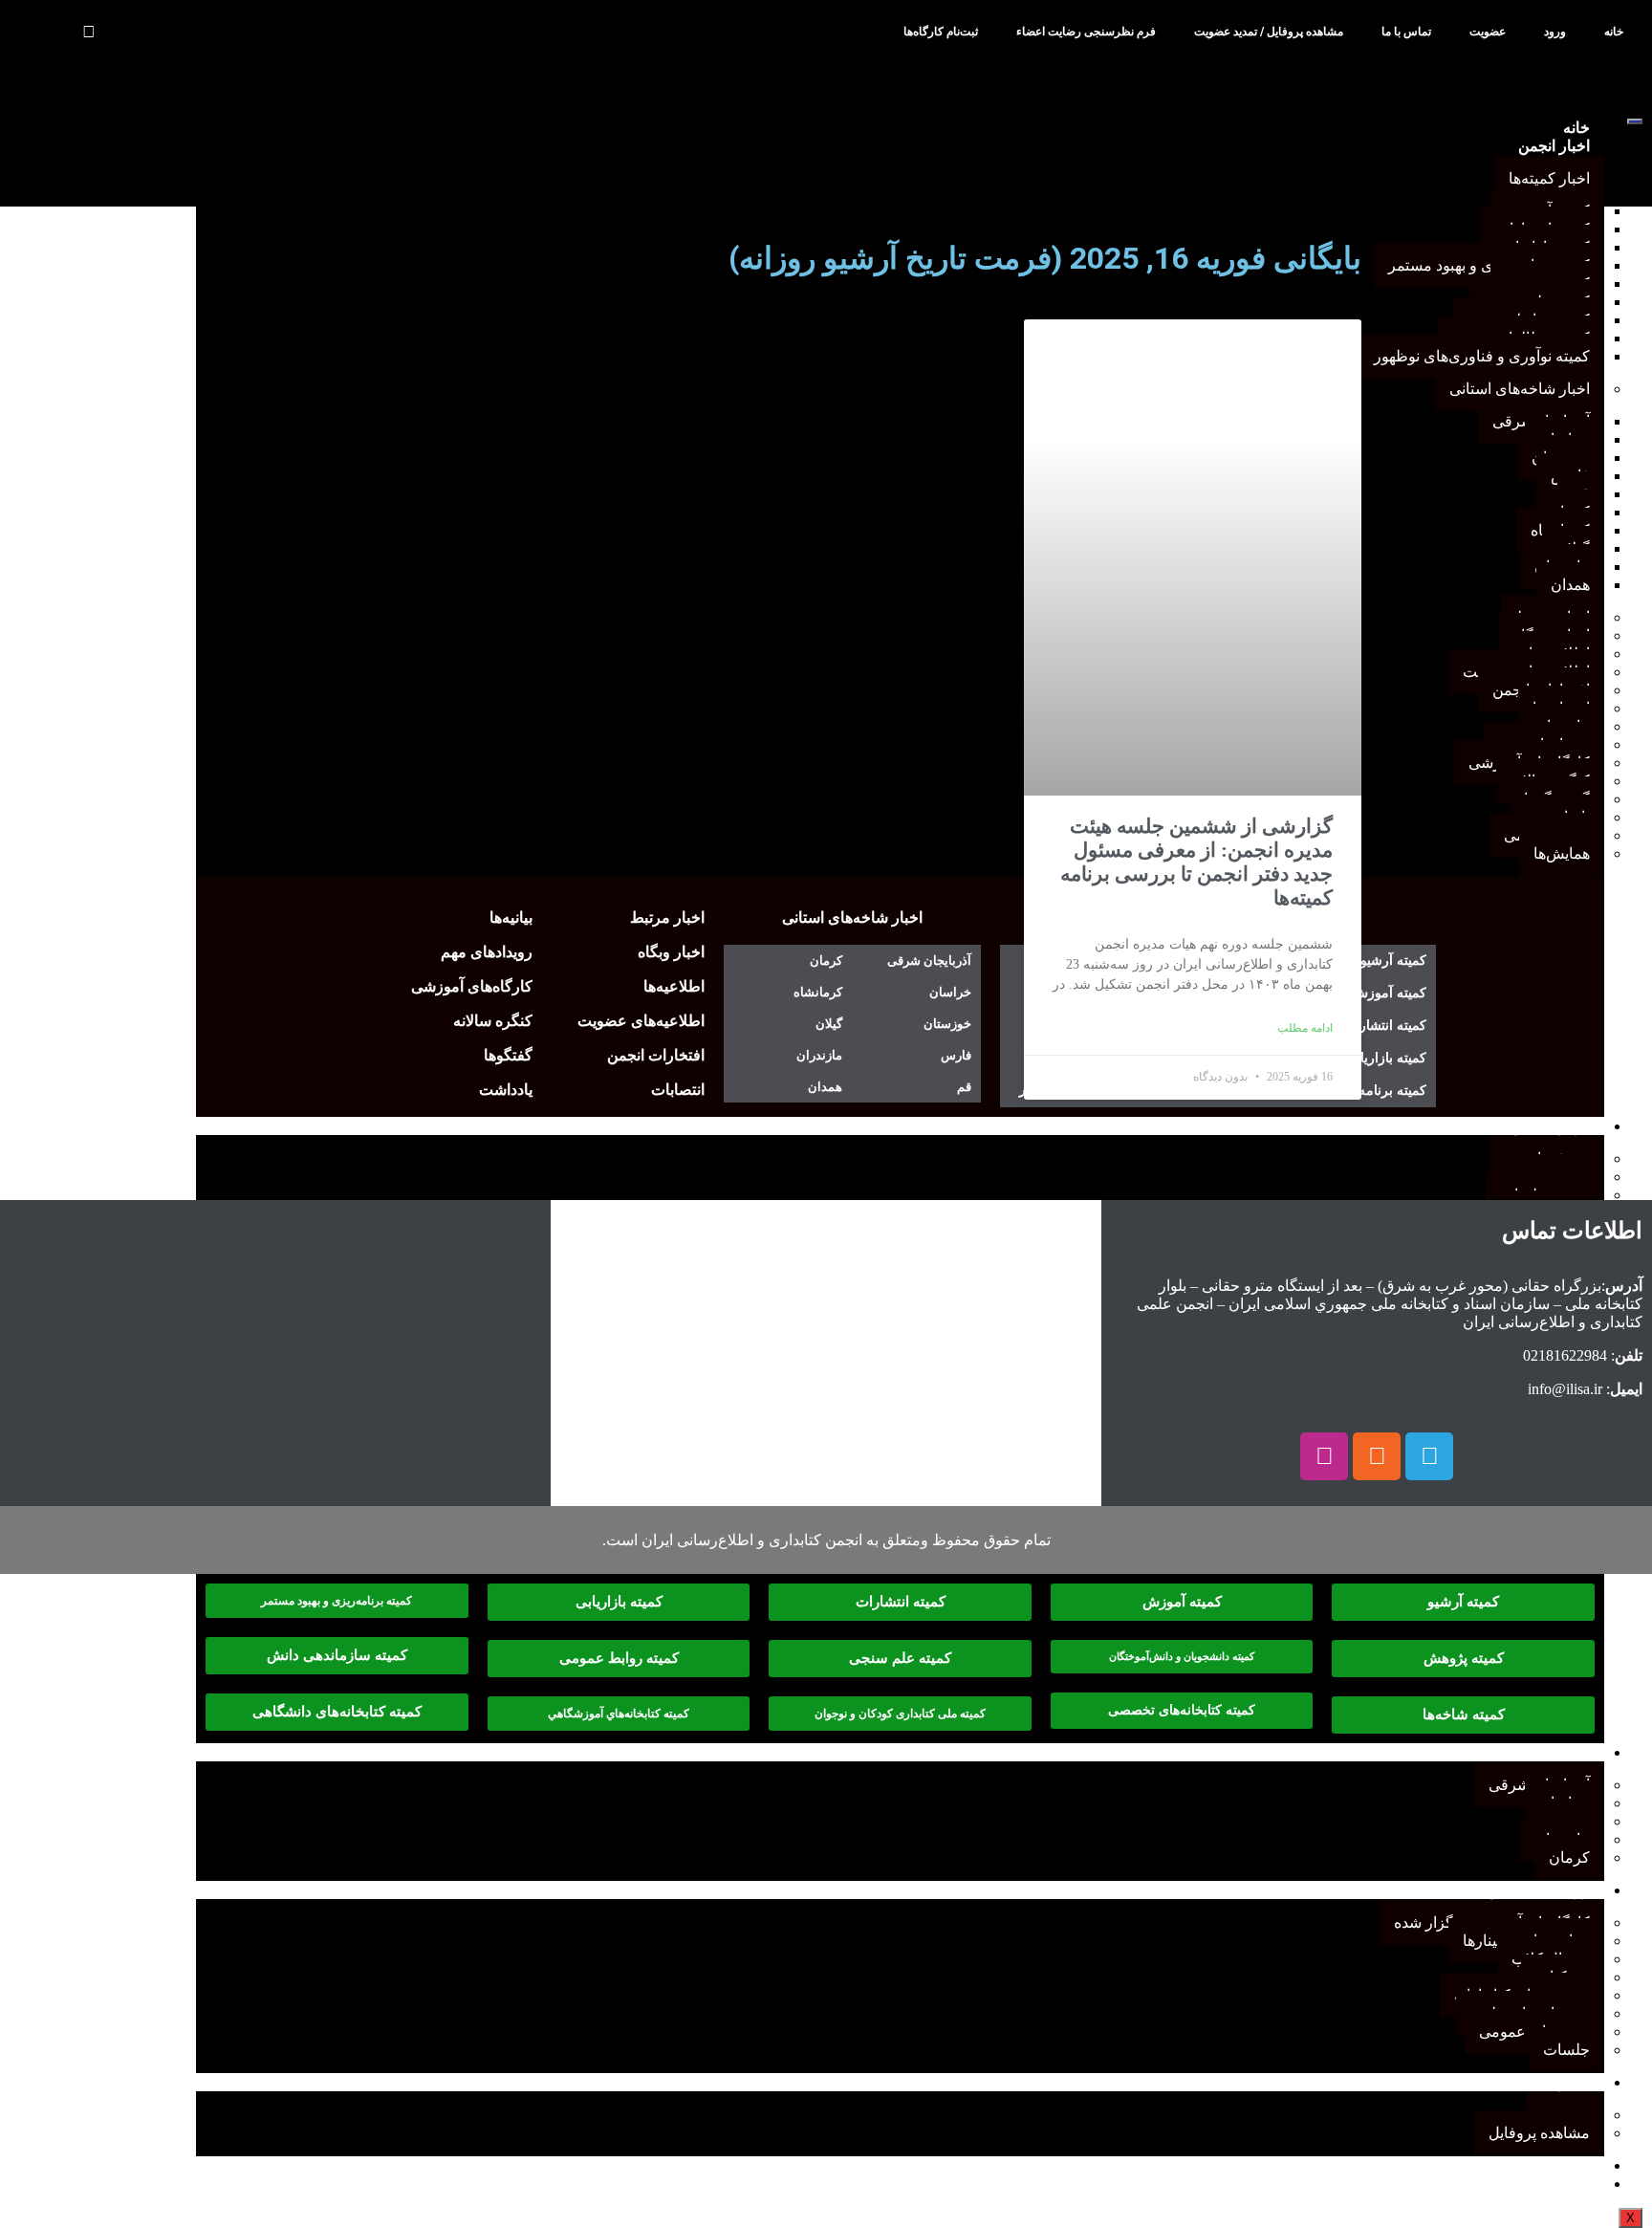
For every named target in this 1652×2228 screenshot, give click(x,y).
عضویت (1488, 32)
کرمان (1569, 1857)
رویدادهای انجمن (1538, 1890)
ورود (1555, 32)
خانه (1614, 32)
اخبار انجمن (1554, 146)
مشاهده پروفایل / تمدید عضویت (1269, 32)
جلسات (1566, 2050)
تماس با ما (1406, 32)
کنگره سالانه (1550, 2165)
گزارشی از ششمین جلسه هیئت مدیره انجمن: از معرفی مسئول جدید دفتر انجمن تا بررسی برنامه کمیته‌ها (1196, 862)
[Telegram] (1429, 1456)
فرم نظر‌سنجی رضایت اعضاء (1086, 32)
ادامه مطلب (1305, 1028)
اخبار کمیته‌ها (1549, 178)
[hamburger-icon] (1635, 121)
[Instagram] (1324, 1456)
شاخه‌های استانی (1537, 1752)
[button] (88, 32)
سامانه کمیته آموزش (1524, 2184)
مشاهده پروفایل (1539, 2133)
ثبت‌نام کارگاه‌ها (941, 32)
